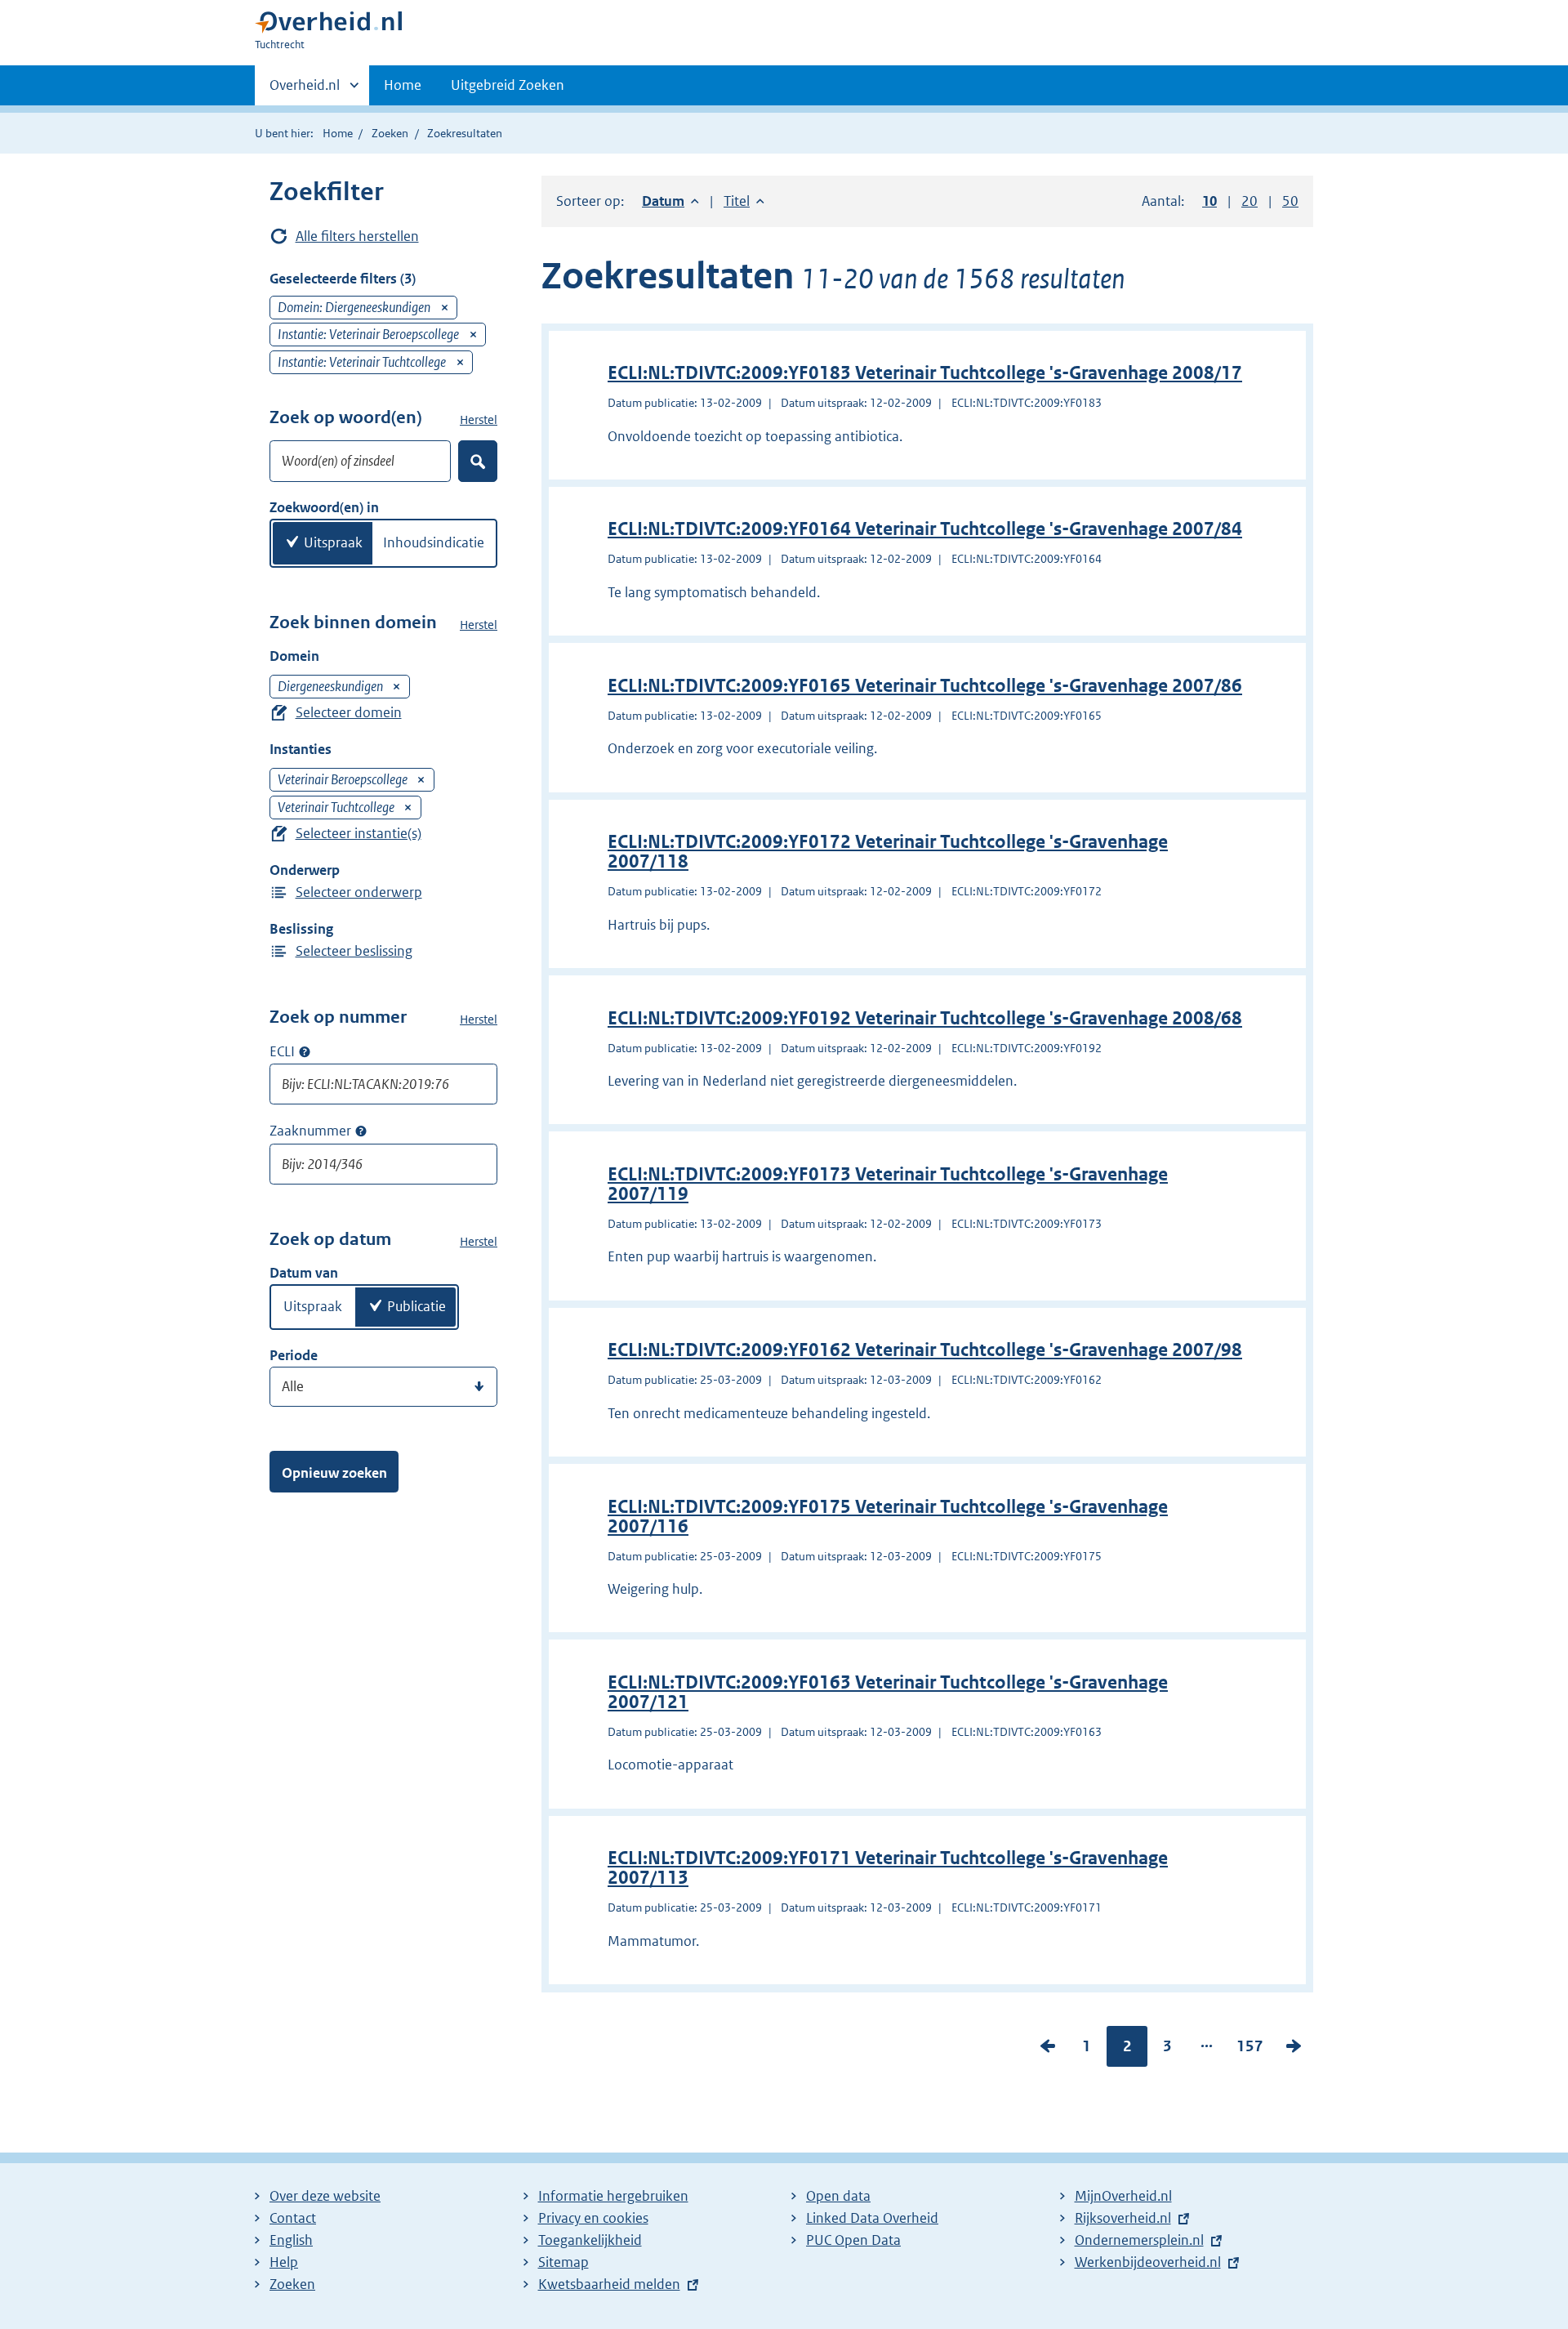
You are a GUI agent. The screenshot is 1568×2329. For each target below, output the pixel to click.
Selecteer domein (349, 712)
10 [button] (1209, 201)
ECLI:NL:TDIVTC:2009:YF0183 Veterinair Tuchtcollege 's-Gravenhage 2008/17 (925, 373)
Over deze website (325, 2196)
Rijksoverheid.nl (1123, 2218)
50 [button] (1290, 201)
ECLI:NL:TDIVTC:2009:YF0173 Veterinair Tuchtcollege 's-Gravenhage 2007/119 (888, 1184)
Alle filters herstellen (357, 236)
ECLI (282, 1051)
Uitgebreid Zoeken (508, 85)
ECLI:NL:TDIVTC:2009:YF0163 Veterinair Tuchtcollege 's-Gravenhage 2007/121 (888, 1692)
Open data (838, 2196)
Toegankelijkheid (590, 2240)
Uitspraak (333, 542)
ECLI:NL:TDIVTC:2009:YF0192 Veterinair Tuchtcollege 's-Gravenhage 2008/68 (925, 1018)
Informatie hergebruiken (613, 2196)
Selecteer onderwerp (359, 892)
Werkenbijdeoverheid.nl (1148, 2262)
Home (403, 85)
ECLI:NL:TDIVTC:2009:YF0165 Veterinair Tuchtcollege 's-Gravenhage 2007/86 (925, 686)
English (291, 2240)
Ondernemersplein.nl (1139, 2240)
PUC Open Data (853, 2240)
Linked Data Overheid (872, 2218)
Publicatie (416, 1306)
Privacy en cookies (593, 2218)
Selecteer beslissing (354, 951)
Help (284, 2262)
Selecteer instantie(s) (359, 833)
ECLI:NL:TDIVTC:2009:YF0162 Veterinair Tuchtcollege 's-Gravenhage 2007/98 (925, 1350)
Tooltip (305, 1051)
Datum (670, 201)
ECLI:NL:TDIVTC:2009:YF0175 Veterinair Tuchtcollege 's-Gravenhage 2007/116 (888, 1517)
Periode (294, 1355)
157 (1250, 2050)
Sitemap (563, 2262)
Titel (744, 201)
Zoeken (390, 133)
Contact (293, 2218)
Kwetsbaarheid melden (609, 2284)
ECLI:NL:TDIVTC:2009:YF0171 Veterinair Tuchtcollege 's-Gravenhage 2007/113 (888, 1868)
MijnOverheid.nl (1123, 2196)
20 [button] (1249, 201)
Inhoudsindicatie (434, 542)
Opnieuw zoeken (334, 1473)
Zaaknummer (310, 1131)
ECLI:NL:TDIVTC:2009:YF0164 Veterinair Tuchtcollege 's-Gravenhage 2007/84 (925, 529)
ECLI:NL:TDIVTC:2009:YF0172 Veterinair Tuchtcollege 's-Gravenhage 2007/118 (888, 852)
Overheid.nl (305, 91)
